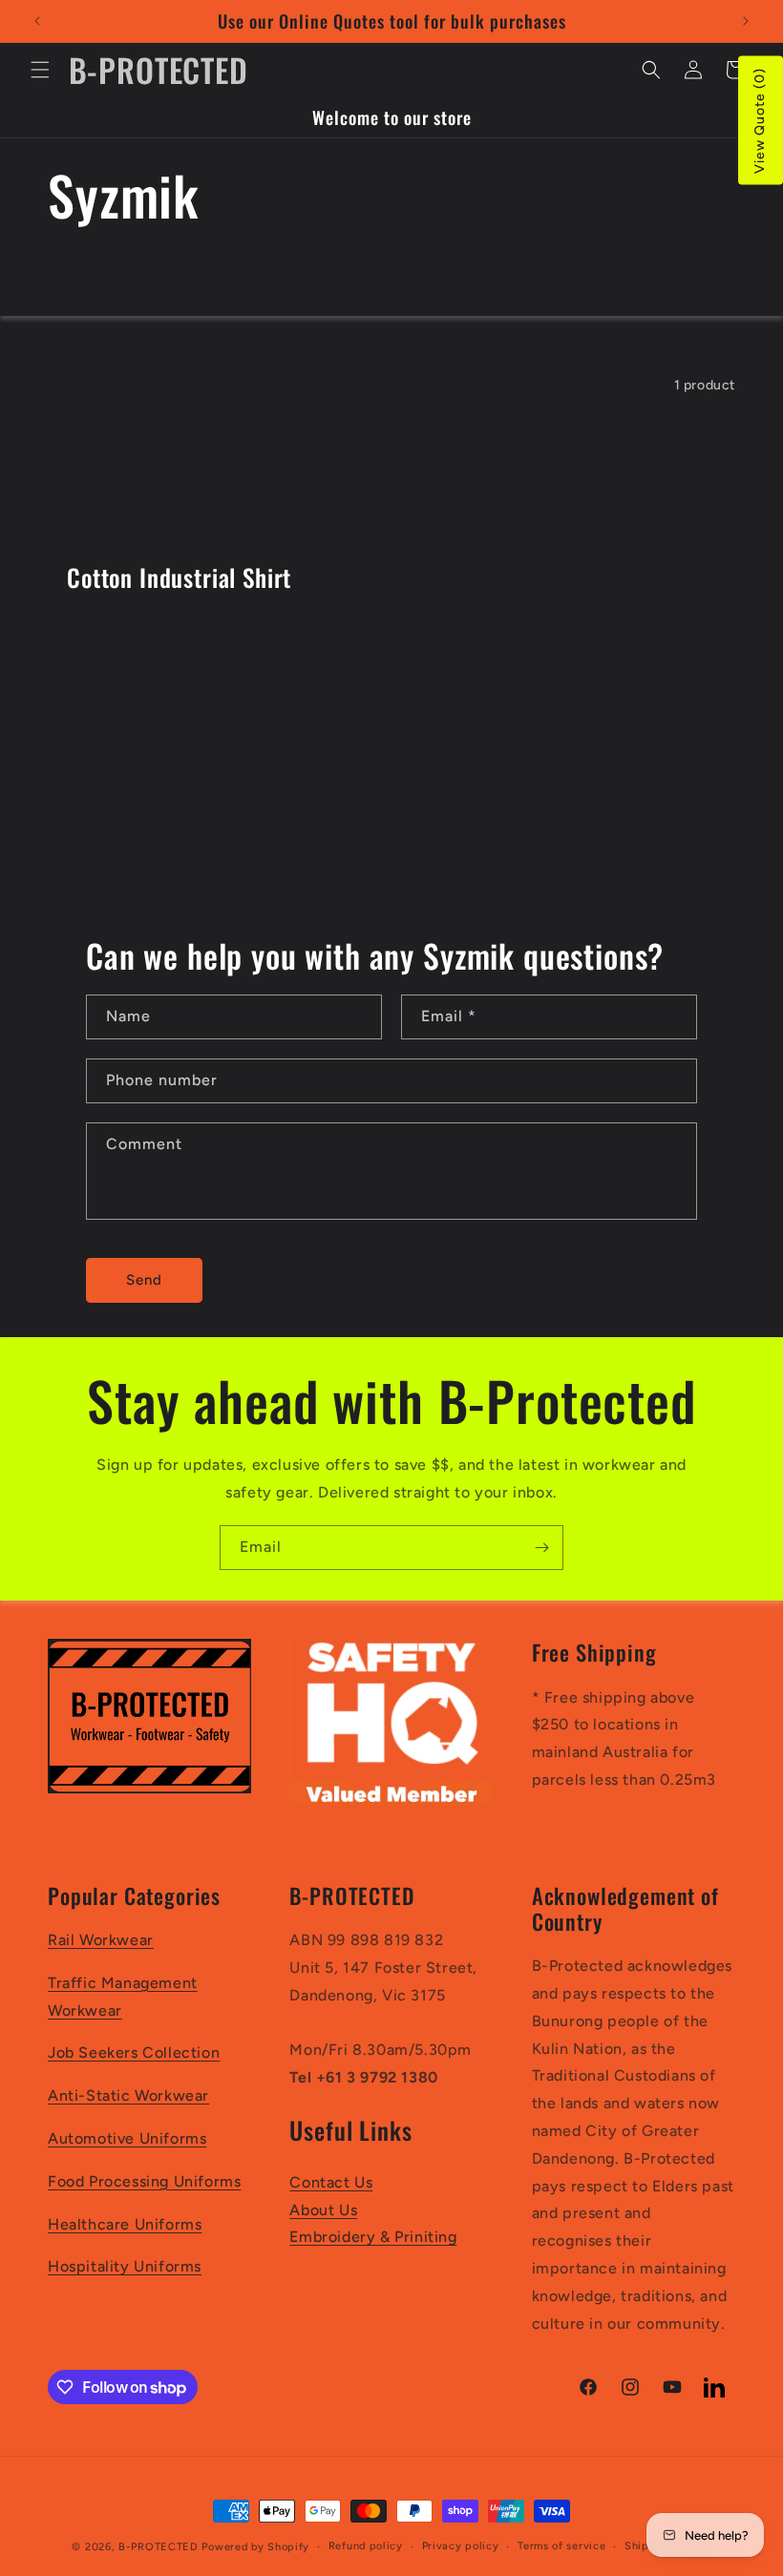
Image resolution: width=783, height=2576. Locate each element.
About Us (323, 2210)
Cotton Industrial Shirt (179, 578)
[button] (40, 70)
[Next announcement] (746, 21)
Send (144, 1280)
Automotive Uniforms (127, 2138)
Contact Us (331, 2182)
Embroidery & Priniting (373, 2237)
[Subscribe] (541, 1548)
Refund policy (366, 2546)
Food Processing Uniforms (144, 2181)
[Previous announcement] (37, 21)
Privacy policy (461, 2546)
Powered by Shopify (255, 2547)
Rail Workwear (101, 1940)
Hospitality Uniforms (125, 2266)
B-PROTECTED (159, 2547)
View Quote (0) (760, 121)
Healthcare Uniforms (125, 2224)
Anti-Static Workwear (128, 2095)
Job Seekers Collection (134, 2052)
